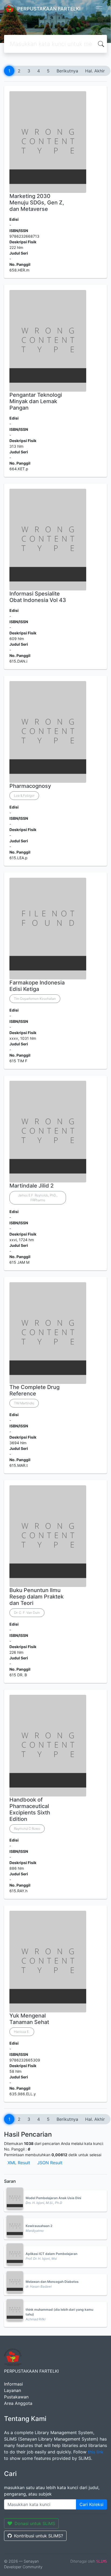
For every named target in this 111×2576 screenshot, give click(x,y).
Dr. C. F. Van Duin (27, 1613)
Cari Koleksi (91, 2504)
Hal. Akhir (95, 71)
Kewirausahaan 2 (39, 2226)
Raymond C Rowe (27, 1829)
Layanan (13, 2390)
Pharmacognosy (30, 786)
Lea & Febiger (24, 795)
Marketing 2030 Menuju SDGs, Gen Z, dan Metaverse (37, 203)
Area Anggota (18, 2403)
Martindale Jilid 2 (32, 1186)
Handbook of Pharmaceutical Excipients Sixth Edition (30, 1809)
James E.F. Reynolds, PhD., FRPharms (38, 1198)
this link (96, 2452)
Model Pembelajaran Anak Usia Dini (53, 2198)
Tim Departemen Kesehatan (35, 999)
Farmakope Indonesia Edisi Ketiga (37, 986)
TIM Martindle (24, 1403)
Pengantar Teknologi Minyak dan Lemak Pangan (36, 401)
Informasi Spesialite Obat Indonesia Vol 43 (38, 597)
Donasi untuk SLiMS (35, 2523)
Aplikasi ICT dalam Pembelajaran (51, 2254)
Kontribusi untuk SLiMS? (39, 2536)
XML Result (19, 2163)
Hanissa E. (22, 2032)
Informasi (13, 2384)
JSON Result (50, 2163)
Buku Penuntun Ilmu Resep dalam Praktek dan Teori (37, 1597)
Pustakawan (16, 2397)
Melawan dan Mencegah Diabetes (52, 2282)
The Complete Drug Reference (34, 1390)
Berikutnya (67, 71)
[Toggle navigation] (99, 9)
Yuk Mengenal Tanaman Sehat (29, 2019)
